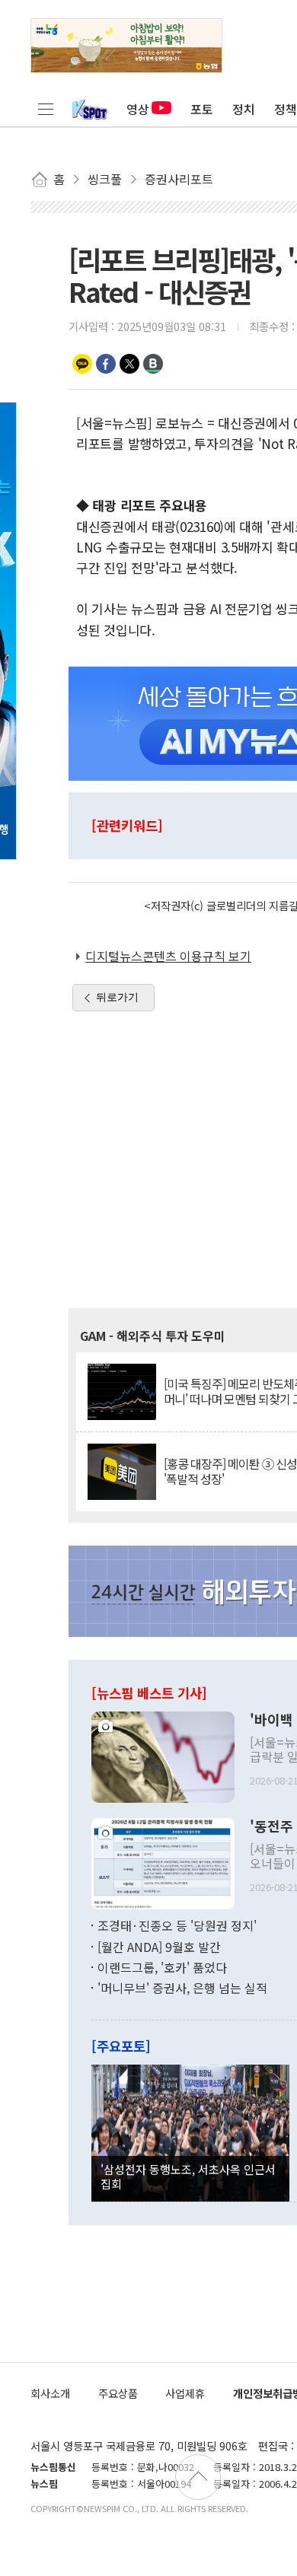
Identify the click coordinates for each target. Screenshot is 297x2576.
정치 (244, 109)
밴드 (153, 364)
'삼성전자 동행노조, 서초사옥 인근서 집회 (188, 2176)
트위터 (129, 364)
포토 (202, 109)
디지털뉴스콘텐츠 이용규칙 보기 (168, 956)
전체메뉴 (46, 109)
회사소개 (50, 2393)
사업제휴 (185, 2393)
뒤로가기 (117, 997)
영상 (138, 109)
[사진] (163, 1756)
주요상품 (118, 2393)
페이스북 (106, 364)
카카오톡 (82, 364)
